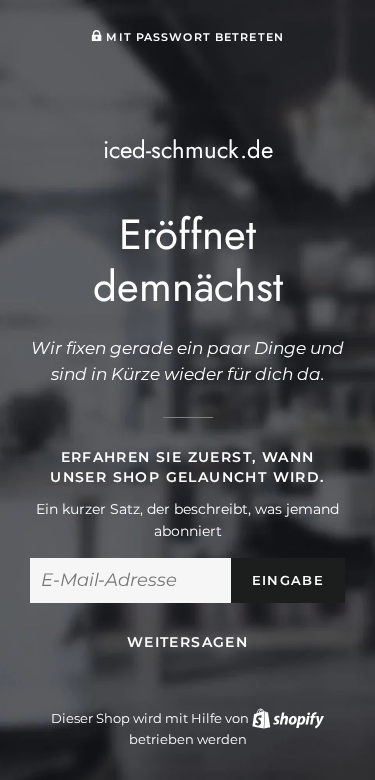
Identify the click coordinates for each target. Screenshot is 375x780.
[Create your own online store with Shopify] (288, 718)
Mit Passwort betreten (193, 37)
